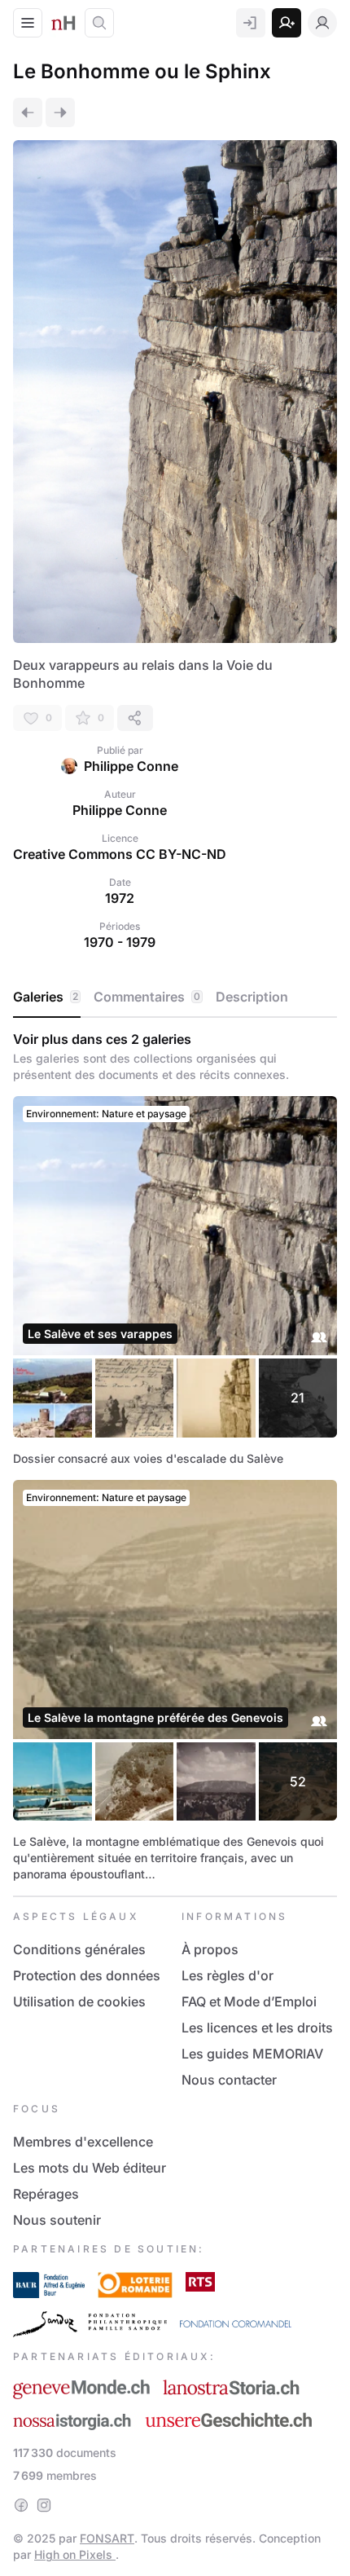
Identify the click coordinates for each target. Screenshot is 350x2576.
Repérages (46, 2194)
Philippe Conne (131, 766)
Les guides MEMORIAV (252, 2054)
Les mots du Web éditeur (90, 2168)
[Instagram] (44, 2505)
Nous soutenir (57, 2220)
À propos (210, 1949)
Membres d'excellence (83, 2142)
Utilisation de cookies (79, 2001)
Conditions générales (79, 1949)
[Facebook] (21, 2505)
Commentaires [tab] (147, 997)
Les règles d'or (227, 1975)
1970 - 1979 (120, 942)
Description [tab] (252, 997)
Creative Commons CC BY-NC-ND (120, 854)
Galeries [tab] (46, 997)
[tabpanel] (175, 1457)
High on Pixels (75, 2554)
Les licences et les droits (257, 2028)
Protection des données (87, 1975)
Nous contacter (229, 2080)
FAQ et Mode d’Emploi (249, 2001)
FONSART (107, 2538)
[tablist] (175, 997)
